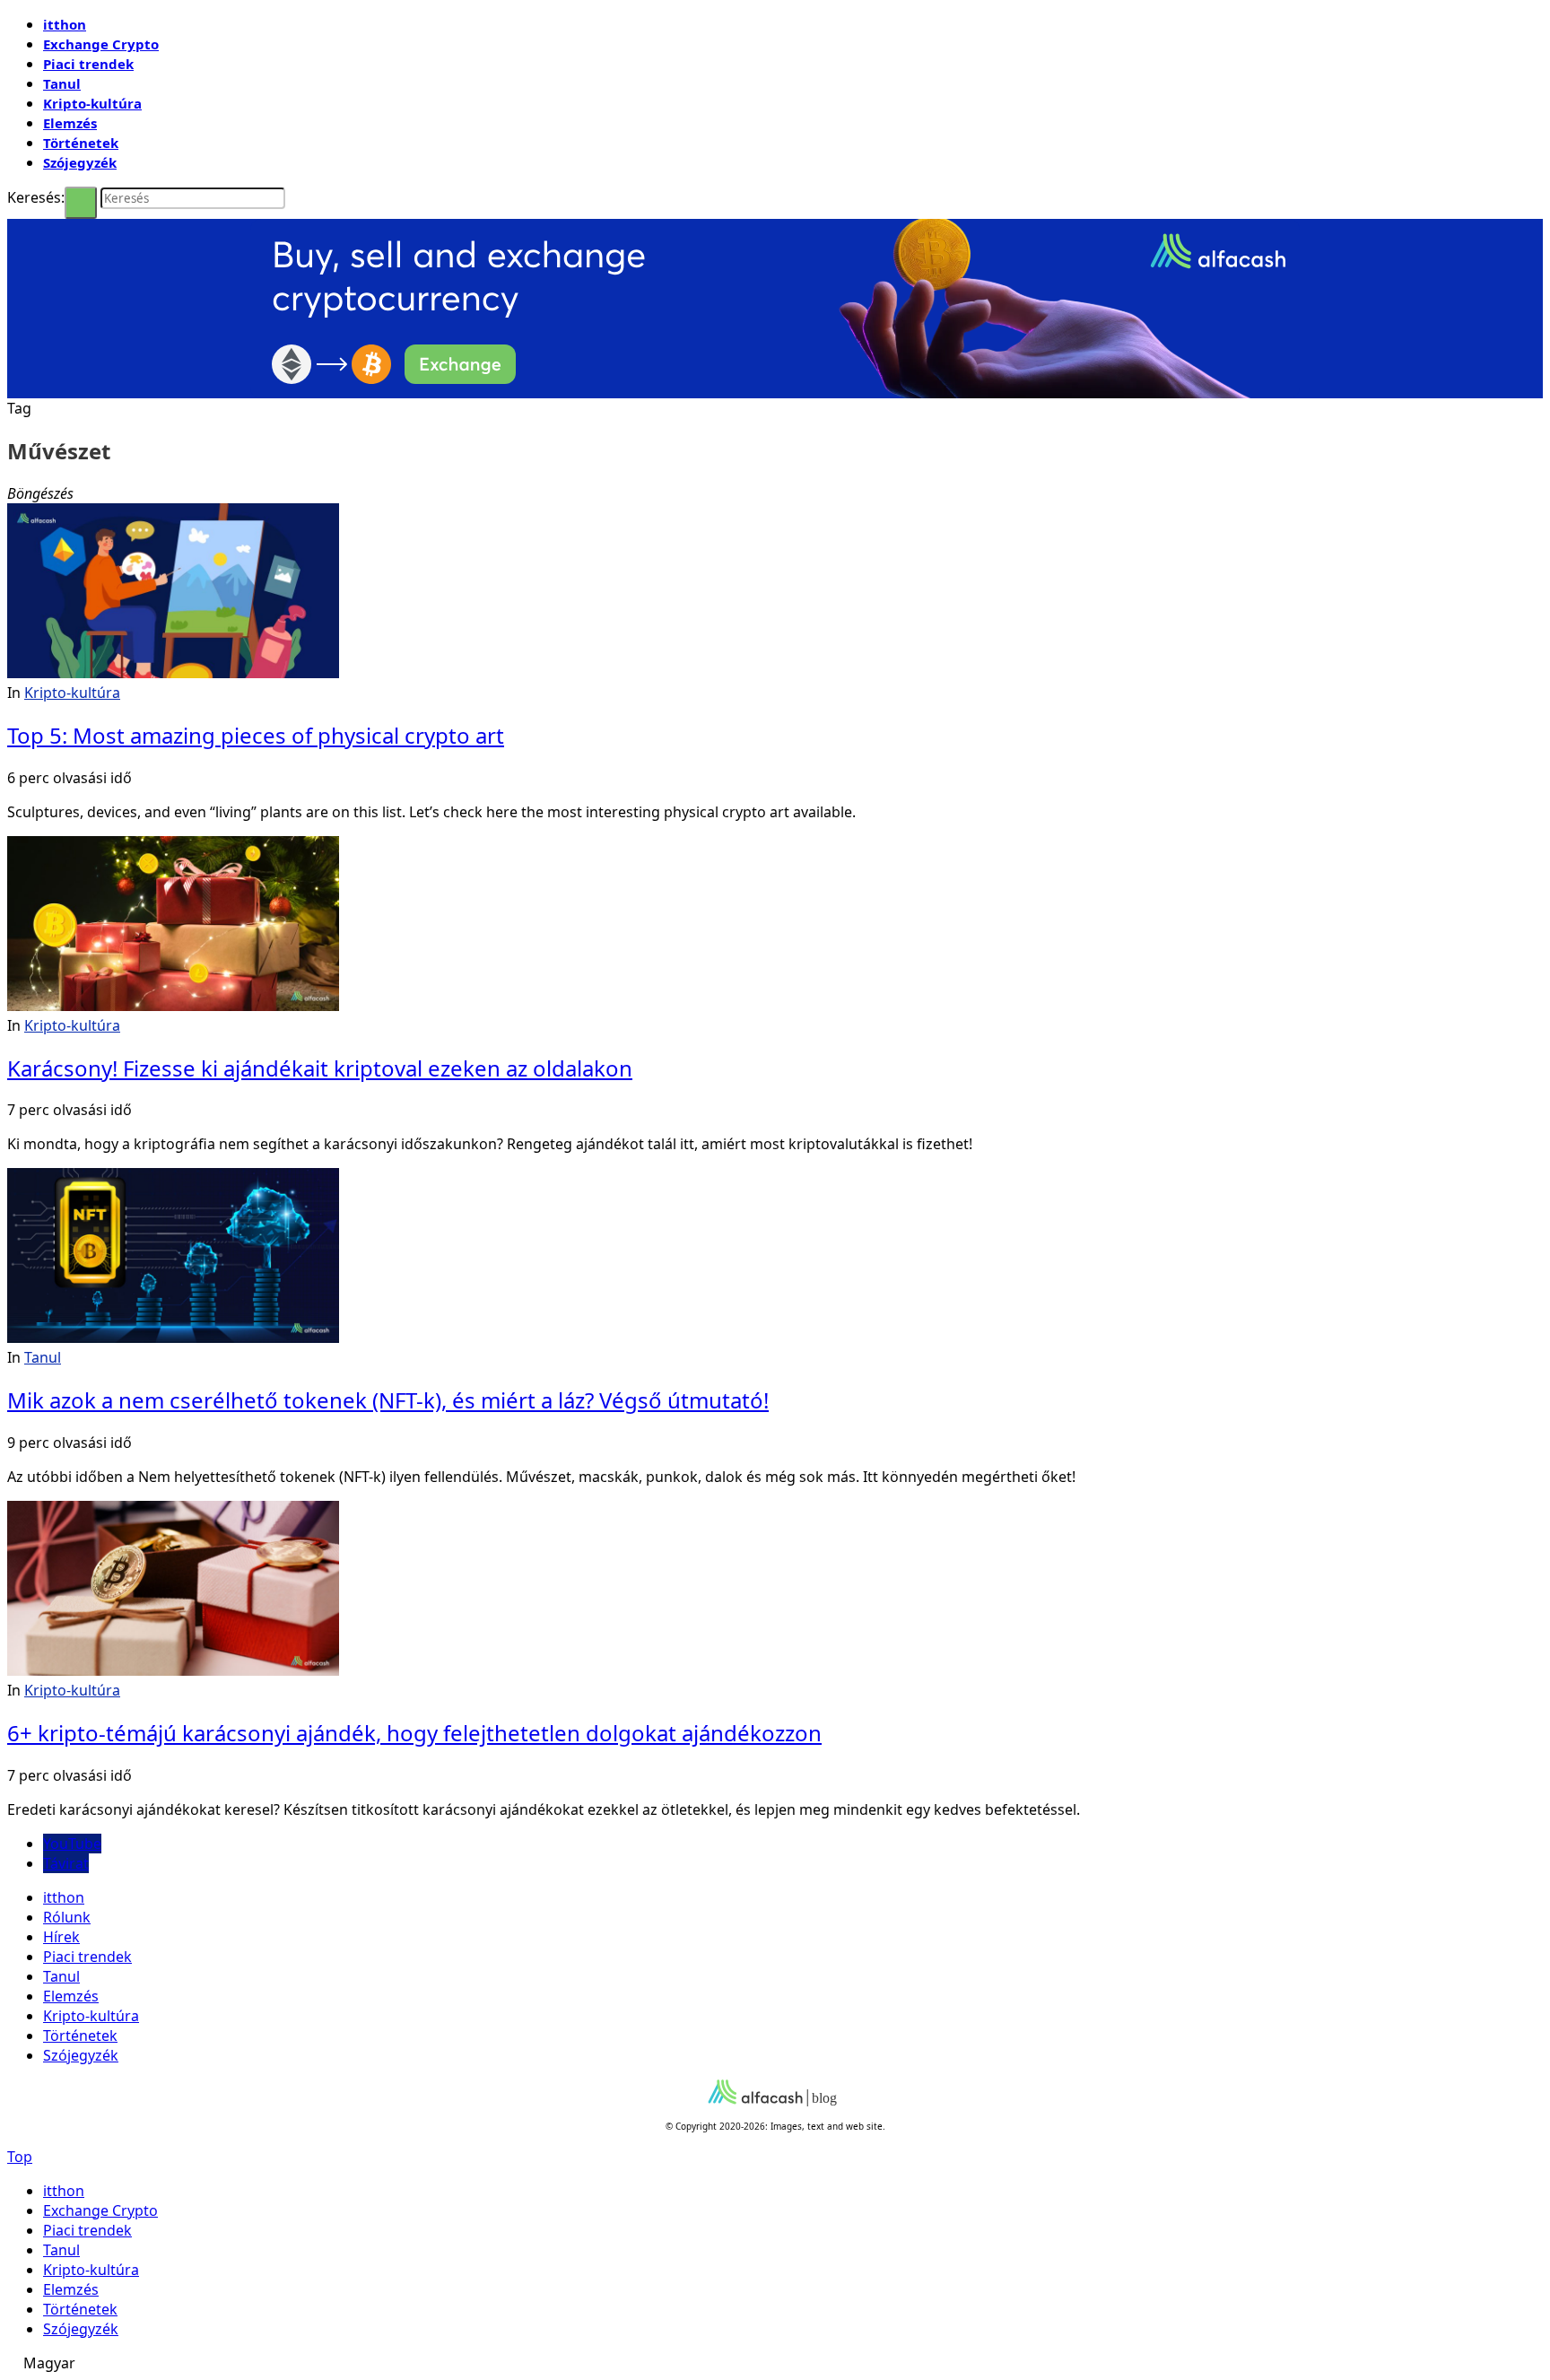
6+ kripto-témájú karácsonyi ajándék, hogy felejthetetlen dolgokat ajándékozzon (414, 1733)
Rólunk (67, 1917)
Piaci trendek (88, 64)
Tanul (62, 83)
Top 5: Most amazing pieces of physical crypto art (256, 735)
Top (20, 2157)
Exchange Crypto (101, 44)
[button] (775, 2363)
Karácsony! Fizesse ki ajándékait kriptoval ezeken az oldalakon (320, 1068)
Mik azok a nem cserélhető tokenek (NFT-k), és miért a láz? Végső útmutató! (388, 1400)
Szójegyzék (80, 162)
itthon (65, 24)
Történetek (81, 143)
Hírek (61, 1937)
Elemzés (70, 123)
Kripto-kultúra (92, 103)
